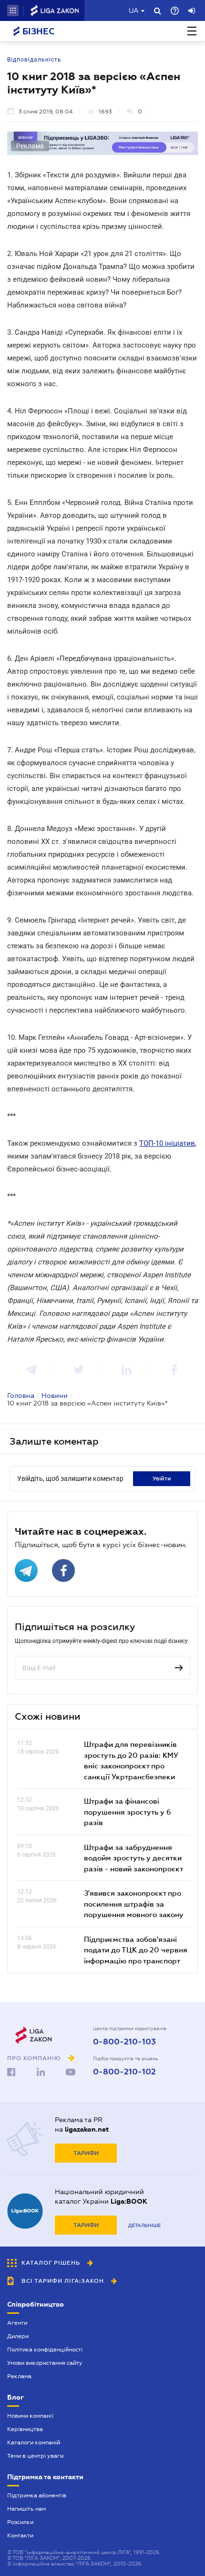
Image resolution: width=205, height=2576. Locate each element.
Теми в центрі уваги (35, 2456)
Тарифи (86, 2153)
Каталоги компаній (34, 2443)
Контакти (20, 2535)
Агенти (17, 2323)
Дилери (18, 2336)
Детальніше (144, 2225)
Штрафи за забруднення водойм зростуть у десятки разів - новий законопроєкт (133, 1858)
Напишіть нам (26, 2509)
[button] (13, 10)
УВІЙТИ (162, 1478)
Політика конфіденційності (45, 2350)
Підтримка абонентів (37, 2495)
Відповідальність (34, 60)
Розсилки (20, 2522)
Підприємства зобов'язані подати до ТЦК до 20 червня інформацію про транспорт (136, 1950)
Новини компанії (30, 2416)
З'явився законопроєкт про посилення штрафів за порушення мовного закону (134, 1904)
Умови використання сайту (45, 2363)
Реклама (19, 2376)
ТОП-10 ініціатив (167, 1143)
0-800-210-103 (124, 2042)
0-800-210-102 (124, 2072)
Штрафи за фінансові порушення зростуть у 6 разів (128, 1811)
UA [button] (134, 10)
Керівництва (25, 2429)
